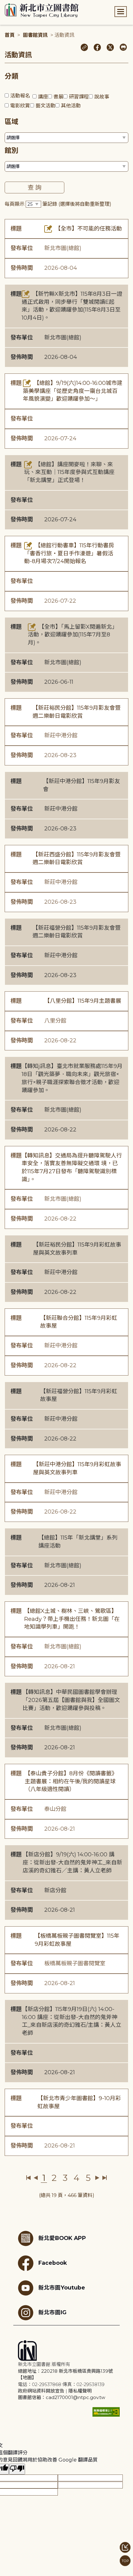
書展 (58, 97)
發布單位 (22, 248)
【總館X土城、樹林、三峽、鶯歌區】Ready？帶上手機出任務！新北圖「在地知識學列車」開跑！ (72, 1619)
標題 (16, 229)
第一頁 (29, 2178)
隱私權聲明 (80, 2391)
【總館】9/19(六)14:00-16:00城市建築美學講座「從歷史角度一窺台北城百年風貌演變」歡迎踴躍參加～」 (73, 391)
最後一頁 (104, 2178)
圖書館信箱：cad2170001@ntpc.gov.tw (62, 2397)
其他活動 (71, 106)
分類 (11, 76)
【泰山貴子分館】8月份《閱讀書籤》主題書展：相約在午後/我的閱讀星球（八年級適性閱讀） (71, 1781)
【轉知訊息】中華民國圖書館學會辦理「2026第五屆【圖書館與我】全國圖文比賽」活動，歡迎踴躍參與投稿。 (71, 1700)
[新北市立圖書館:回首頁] (42, 11)
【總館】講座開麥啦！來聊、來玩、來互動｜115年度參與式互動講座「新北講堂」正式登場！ (69, 472)
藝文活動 (45, 106)
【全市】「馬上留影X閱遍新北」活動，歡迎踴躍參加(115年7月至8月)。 (73, 635)
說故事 (102, 97)
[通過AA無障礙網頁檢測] (106, 2412)
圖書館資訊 (35, 35)
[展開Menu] (121, 12)
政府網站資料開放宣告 (41, 2391)
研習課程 (79, 97)
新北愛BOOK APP (62, 2238)
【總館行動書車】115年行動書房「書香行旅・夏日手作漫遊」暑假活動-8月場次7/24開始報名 (69, 553)
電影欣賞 (20, 106)
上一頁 (36, 2178)
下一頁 (97, 2178)
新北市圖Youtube (62, 2287)
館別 (11, 151)
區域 (11, 122)
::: (3, 4)
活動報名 (20, 96)
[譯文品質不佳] (17, 2469)
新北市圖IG (52, 2312)
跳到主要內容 (15, 4)
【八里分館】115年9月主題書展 (83, 1001)
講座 (43, 97)
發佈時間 (22, 268)
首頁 (10, 35)
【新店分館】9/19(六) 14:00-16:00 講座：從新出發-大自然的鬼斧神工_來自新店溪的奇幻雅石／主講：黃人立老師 (72, 1862)
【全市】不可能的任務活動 (88, 229)
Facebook (53, 2263)
